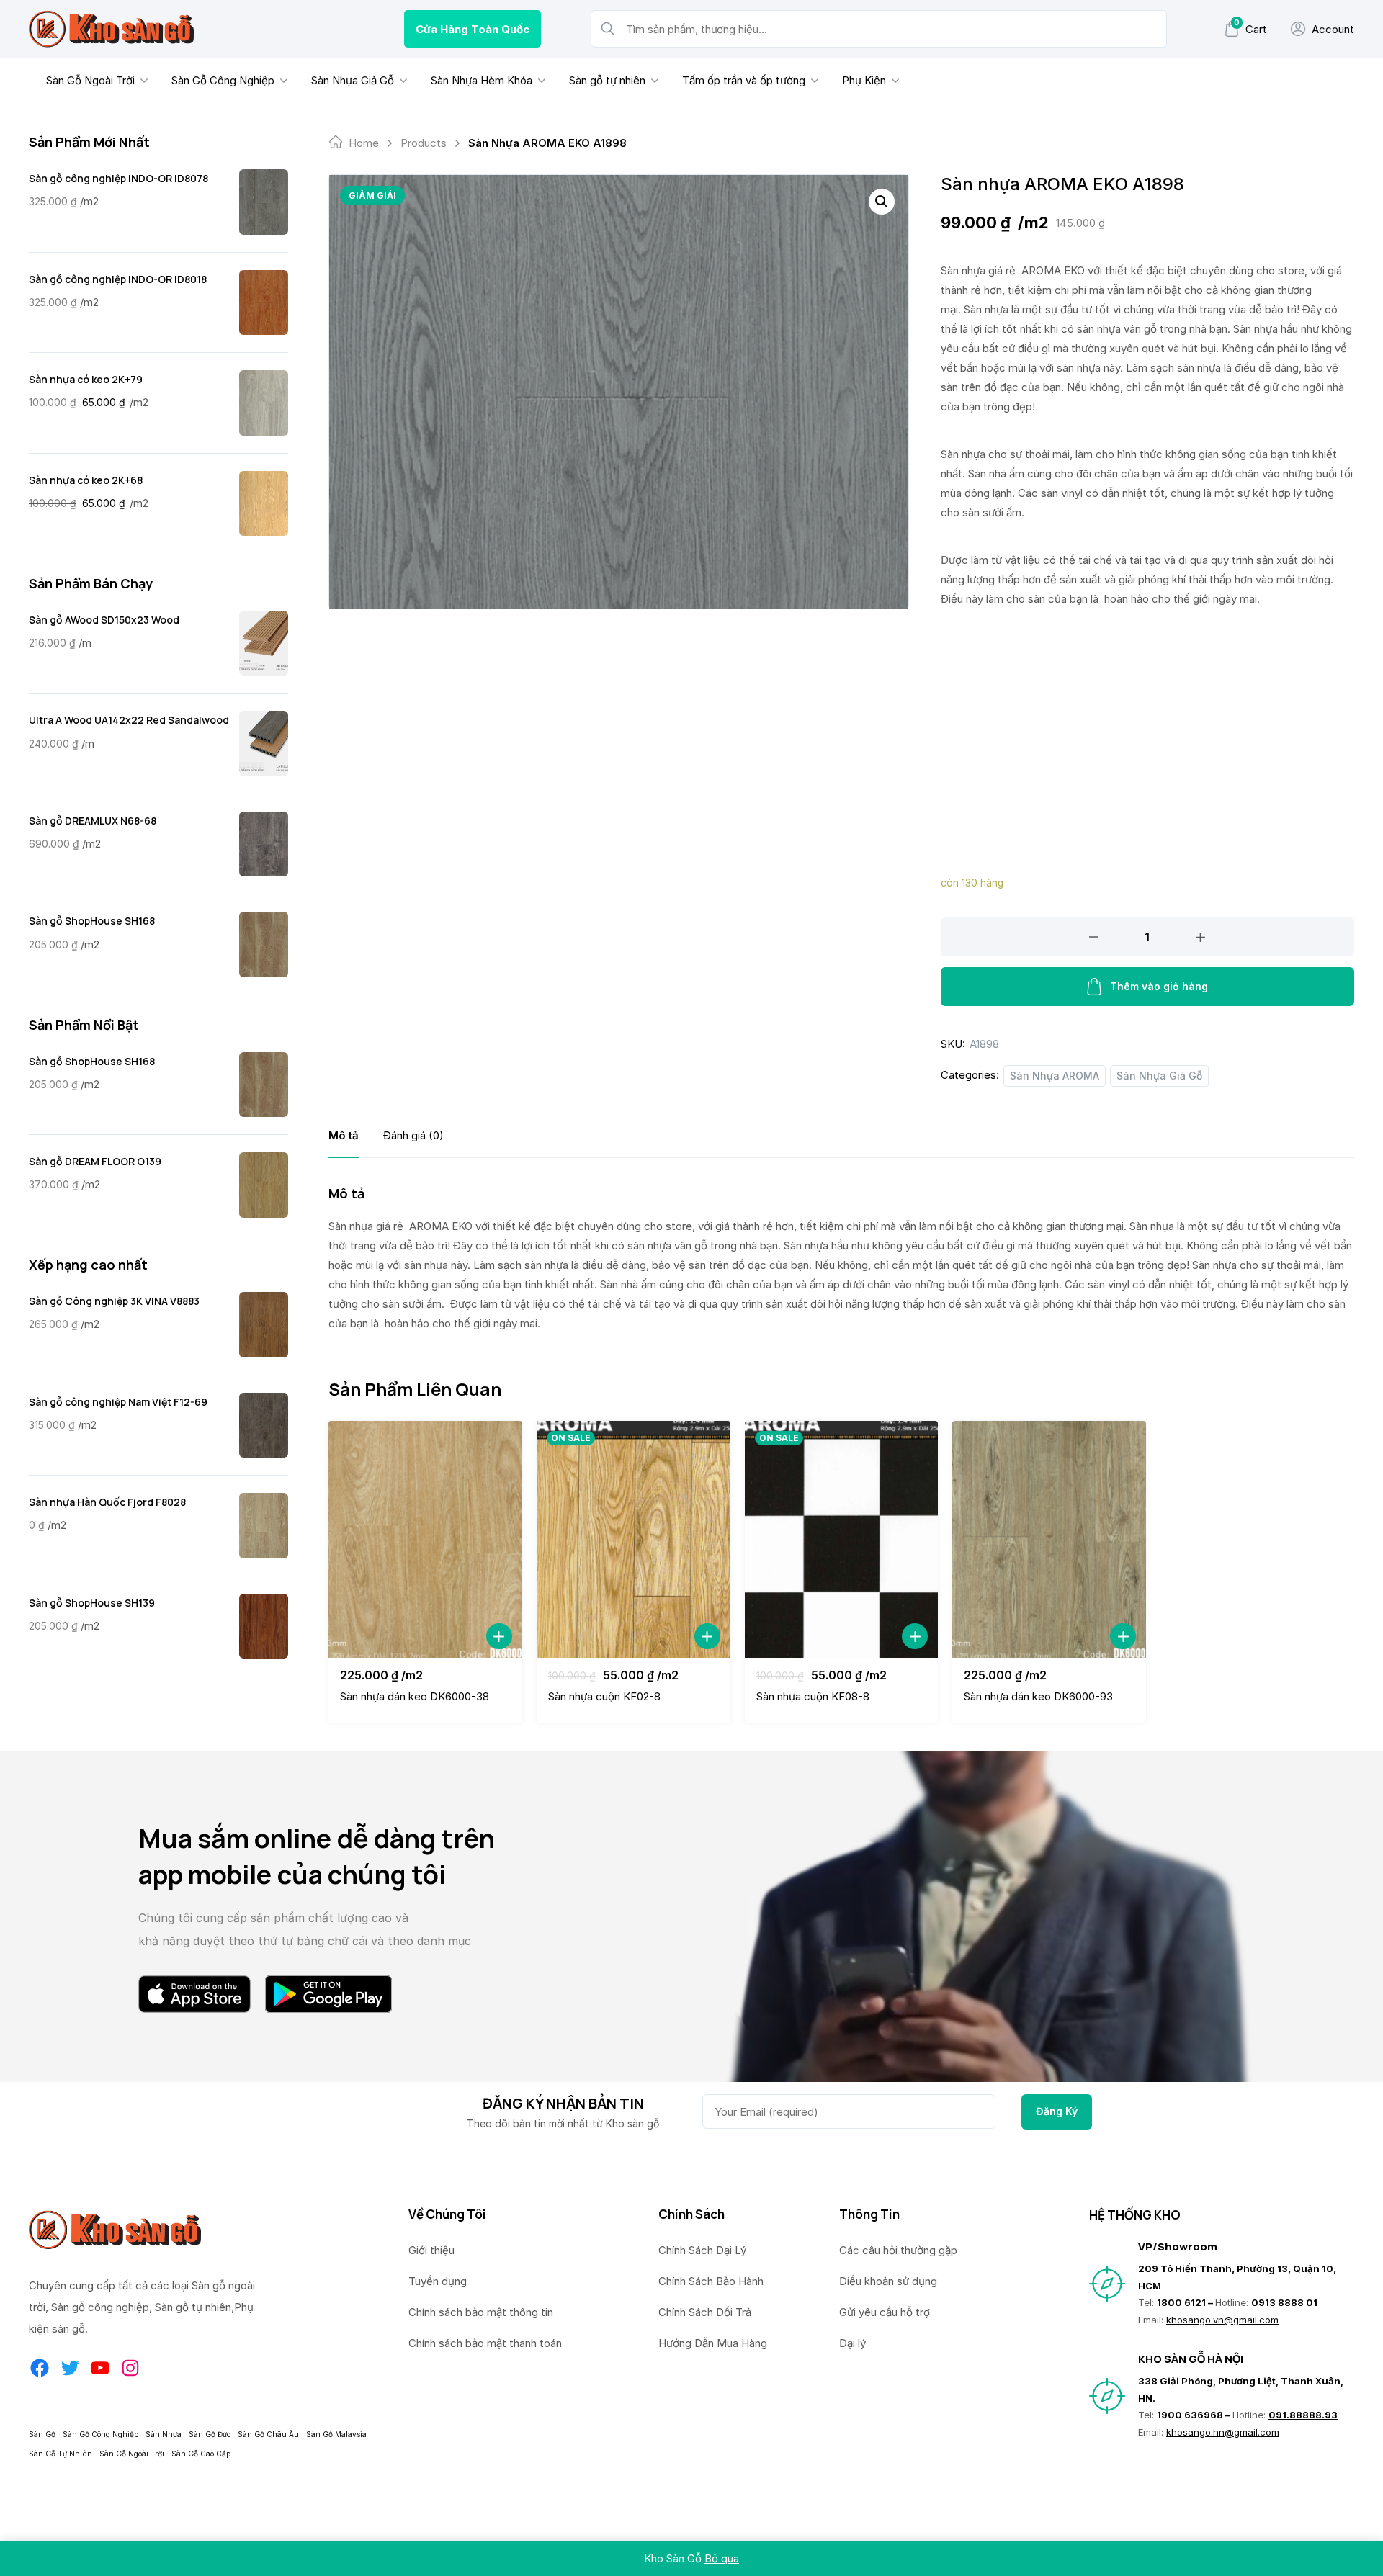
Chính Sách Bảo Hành (711, 2281)
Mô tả (344, 1135)
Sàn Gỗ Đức (210, 2434)
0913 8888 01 (1284, 2302)
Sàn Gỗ (42, 2434)
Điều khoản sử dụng (888, 2281)
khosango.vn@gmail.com (1222, 2320)
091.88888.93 (1303, 2415)
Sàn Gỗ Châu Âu (268, 2434)
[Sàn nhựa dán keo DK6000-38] (425, 1539)
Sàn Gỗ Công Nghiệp (223, 80)
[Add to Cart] (499, 1636)
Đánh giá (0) (413, 1135)
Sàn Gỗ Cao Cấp (201, 2454)
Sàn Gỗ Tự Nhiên (61, 2454)
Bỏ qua (722, 2558)
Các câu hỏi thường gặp (898, 2250)
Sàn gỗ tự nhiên (607, 80)
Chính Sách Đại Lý (702, 2250)
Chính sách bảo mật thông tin (481, 2312)
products (424, 143)
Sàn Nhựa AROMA (1055, 1076)
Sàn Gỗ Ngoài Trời (90, 80)
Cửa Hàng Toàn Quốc (473, 29)
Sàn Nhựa (164, 2434)
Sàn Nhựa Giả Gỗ (353, 80)
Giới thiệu (431, 2250)
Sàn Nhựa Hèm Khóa (482, 80)
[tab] (344, 1135)
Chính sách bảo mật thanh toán (485, 2343)
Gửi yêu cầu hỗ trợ (885, 2312)
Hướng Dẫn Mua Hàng (713, 2343)
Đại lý (852, 2343)
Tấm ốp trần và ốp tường (744, 80)
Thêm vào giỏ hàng (1159, 986)
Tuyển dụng (438, 2281)
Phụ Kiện (864, 80)
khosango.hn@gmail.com (1223, 2432)
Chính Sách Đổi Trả (705, 2312)
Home (364, 143)
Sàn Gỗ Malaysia (336, 2434)
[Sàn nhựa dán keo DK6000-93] (1049, 1539)
